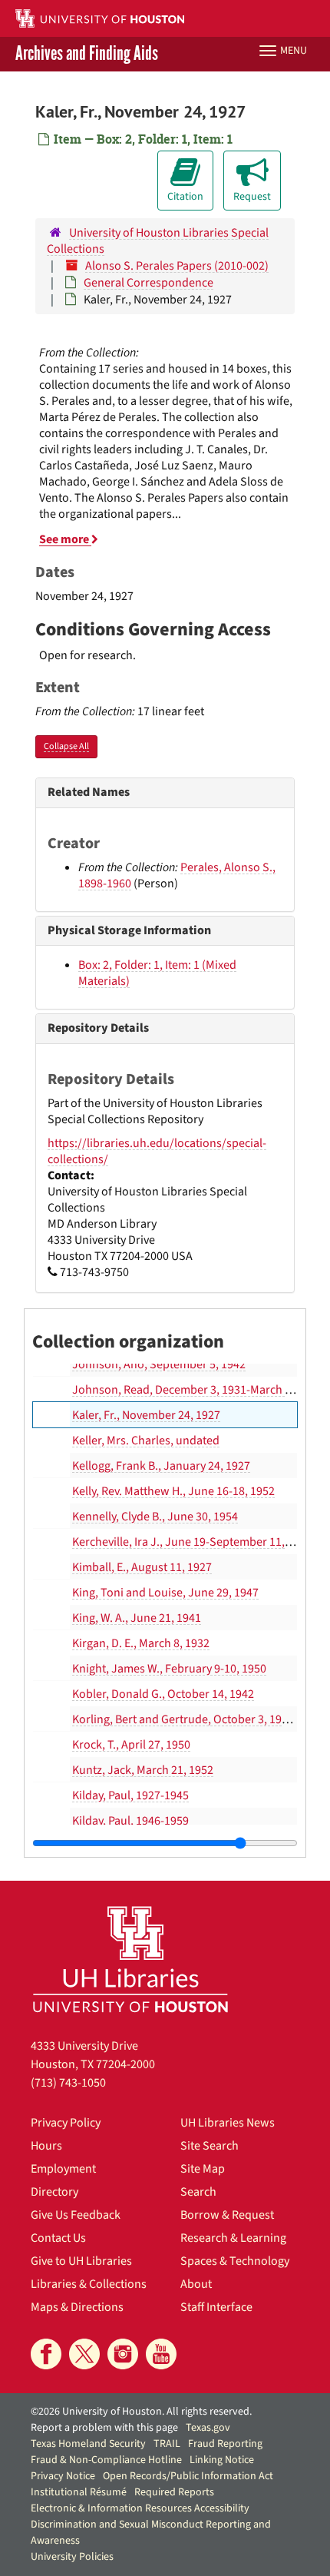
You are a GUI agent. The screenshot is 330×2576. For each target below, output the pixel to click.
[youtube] (161, 2354)
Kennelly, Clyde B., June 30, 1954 (155, 1517)
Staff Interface (216, 2307)
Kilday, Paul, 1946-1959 (130, 1821)
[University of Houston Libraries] (130, 1959)
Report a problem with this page (104, 2428)
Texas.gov (208, 2428)
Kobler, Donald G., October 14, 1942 (163, 1694)
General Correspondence (148, 283)
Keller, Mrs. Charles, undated (146, 1441)
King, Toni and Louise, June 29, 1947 (165, 1593)
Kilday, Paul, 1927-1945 (130, 1795)
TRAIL (167, 2444)
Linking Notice (222, 2460)
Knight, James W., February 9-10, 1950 (169, 1669)
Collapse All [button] (66, 746)
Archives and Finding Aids (87, 54)
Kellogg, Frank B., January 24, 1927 (161, 1466)
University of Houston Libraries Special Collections (158, 241)
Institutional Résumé (79, 2492)
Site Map (203, 2169)
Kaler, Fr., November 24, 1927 (146, 1415)
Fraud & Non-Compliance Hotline (106, 2460)
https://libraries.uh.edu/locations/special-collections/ (157, 1151)
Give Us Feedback (76, 2215)
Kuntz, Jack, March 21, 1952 (143, 1770)
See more (65, 539)
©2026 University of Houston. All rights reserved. (141, 2412)
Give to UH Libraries (81, 2261)
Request (252, 197)
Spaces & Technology (235, 2261)
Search (198, 2192)
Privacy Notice (63, 2476)
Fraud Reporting (225, 2444)
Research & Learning (233, 2238)
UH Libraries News (228, 2123)
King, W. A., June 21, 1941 (137, 1618)
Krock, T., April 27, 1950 (131, 1745)
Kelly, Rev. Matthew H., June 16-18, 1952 (173, 1491)
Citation (185, 197)
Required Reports (174, 2492)
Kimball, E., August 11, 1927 (142, 1567)
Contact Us (58, 2238)
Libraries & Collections (89, 2284)
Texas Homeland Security (88, 2444)
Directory (54, 2192)
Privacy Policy (66, 2123)
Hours (46, 2146)
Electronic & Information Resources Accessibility (140, 2508)
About (196, 2284)
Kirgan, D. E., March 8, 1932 (141, 1643)
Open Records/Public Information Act (188, 2476)
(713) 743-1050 (68, 2083)
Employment (63, 2169)
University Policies (72, 2557)
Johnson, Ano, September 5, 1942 (159, 1364)
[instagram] (123, 2354)
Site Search (210, 2146)
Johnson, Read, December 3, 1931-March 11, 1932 (200, 1390)
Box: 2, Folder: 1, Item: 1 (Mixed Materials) (157, 973)
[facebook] (46, 2354)
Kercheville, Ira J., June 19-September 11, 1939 (192, 1542)
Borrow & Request (227, 2215)
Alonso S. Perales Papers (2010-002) (177, 266)
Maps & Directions (77, 2307)
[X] (84, 2354)
